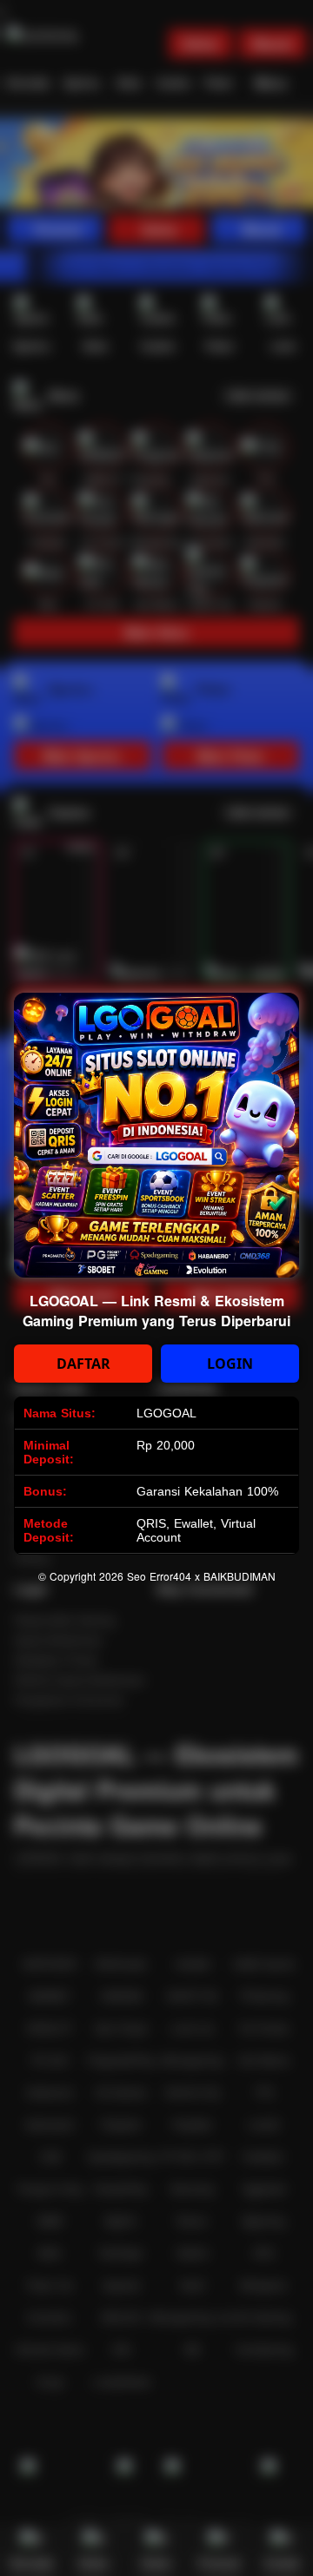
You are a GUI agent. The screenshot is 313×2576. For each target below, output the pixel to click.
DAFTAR (83, 1364)
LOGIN (230, 1364)
